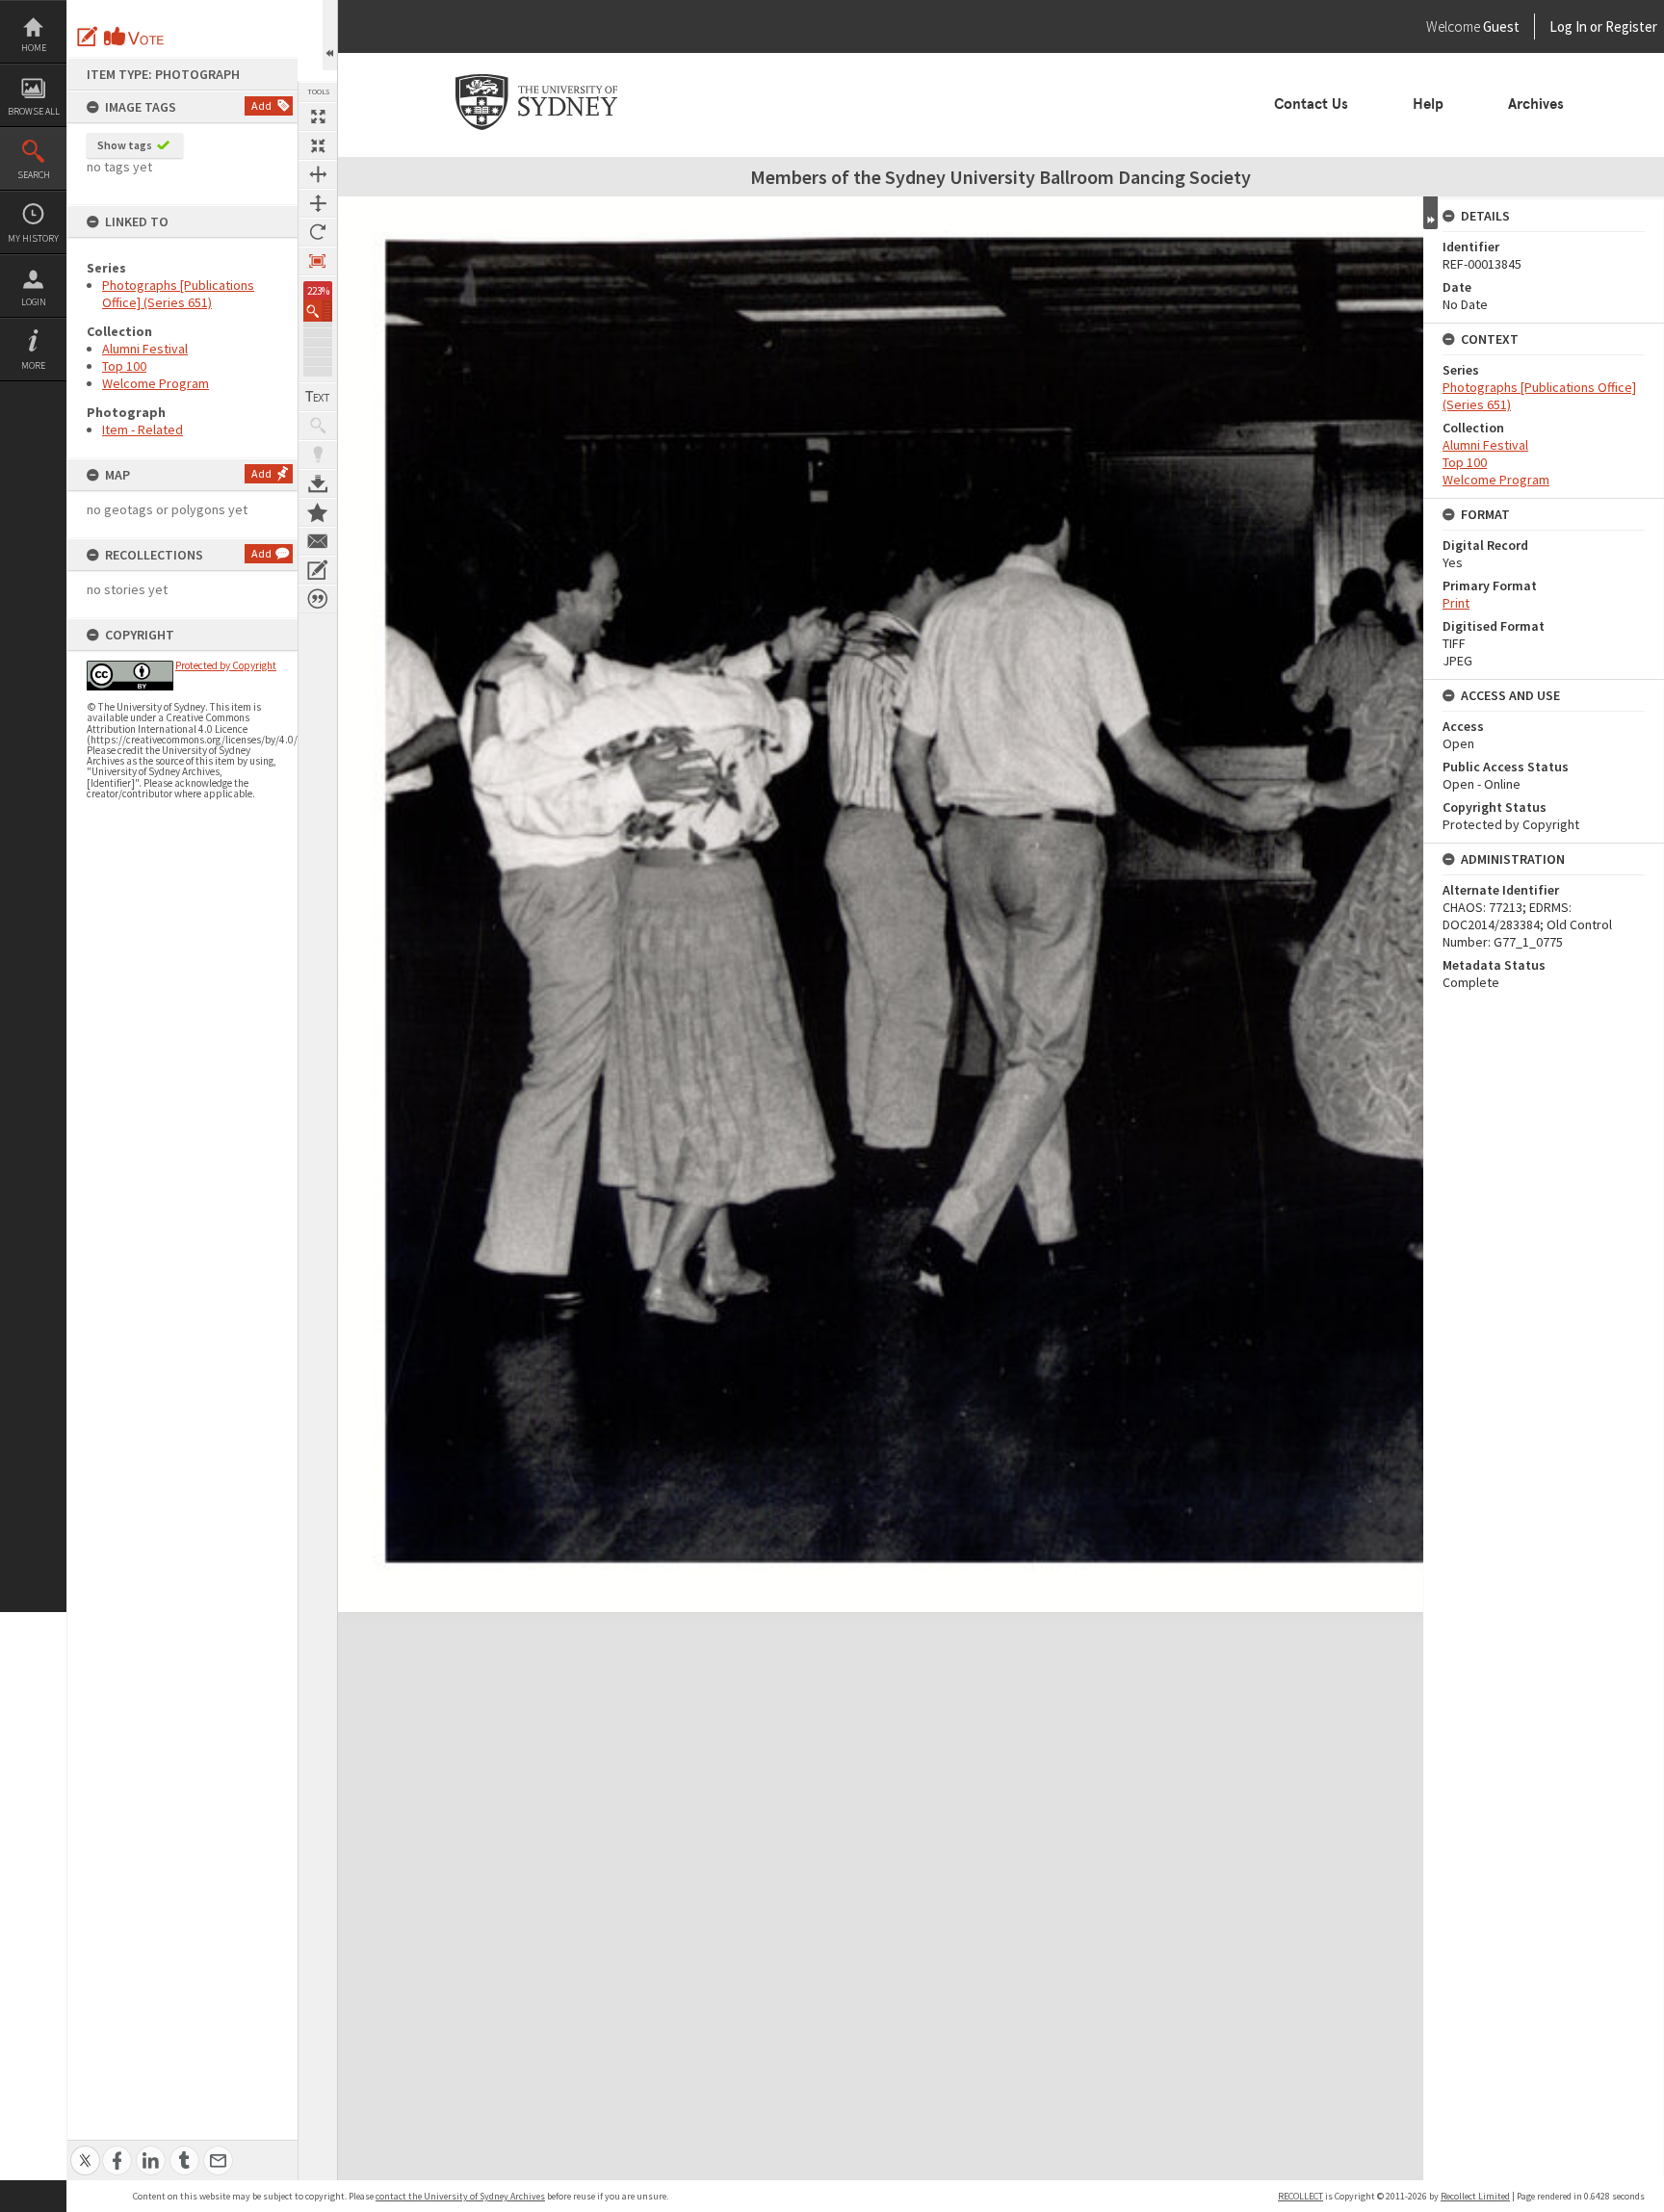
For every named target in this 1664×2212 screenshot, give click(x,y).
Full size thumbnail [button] (318, 117)
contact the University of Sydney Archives (460, 2196)
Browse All (34, 111)
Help (1428, 104)
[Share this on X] (85, 2150)
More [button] (33, 365)
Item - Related (143, 429)
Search (34, 175)
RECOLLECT (1300, 2196)
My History (33, 238)
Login (34, 302)
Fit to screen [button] (318, 145)
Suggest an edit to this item (88, 37)
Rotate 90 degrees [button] (318, 232)
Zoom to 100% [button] (318, 261)
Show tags (125, 145)
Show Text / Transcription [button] (318, 397)
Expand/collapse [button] (1430, 213)
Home (34, 48)
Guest (1501, 26)
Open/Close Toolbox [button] (330, 35)
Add (261, 105)
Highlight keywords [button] (318, 455)
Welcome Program (156, 383)
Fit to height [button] (318, 203)
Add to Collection (318, 512)
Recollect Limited (1475, 2196)
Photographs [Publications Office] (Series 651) (178, 294)
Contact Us (1311, 104)
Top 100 (124, 366)
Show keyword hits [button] (318, 426)
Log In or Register (1567, 26)
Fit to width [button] (318, 174)
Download (318, 483)
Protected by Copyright (226, 665)
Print (1456, 603)
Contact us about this (318, 541)
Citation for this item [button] (318, 599)
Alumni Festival (145, 349)
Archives (1536, 104)
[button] (318, 311)
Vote (135, 37)
